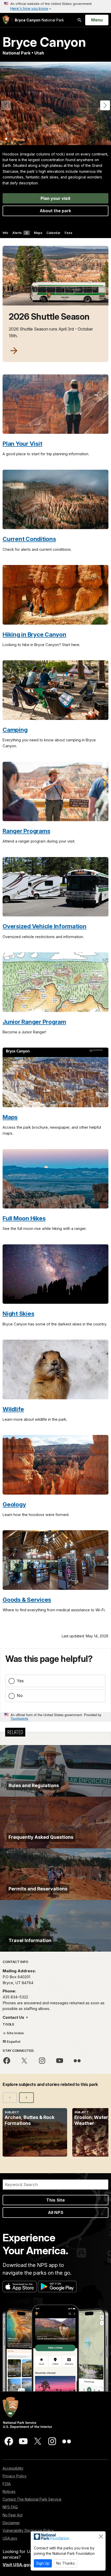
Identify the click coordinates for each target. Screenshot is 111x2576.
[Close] (101, 2536)
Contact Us (14, 2017)
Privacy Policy (15, 2476)
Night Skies (18, 1313)
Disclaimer (11, 2523)
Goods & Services (27, 1600)
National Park (39, 20)
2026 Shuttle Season (49, 317)
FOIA (7, 2484)
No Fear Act (13, 2515)
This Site (55, 2200)
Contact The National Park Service (32, 2499)
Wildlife (13, 1409)
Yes (20, 1681)
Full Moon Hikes (24, 1218)
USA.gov (10, 2538)
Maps (38, 233)
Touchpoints (19, 1718)
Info (5, 233)
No (20, 1695)
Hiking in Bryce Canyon (34, 634)
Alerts (20, 233)
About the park (55, 211)
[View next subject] (26, 2098)
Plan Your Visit (22, 443)
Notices (9, 2491)
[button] (105, 105)
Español (13, 2041)
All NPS (56, 2212)
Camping (15, 730)
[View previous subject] (10, 2098)
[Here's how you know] (55, 6)
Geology (14, 1504)
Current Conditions (29, 539)
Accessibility (13, 2468)
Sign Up (43, 2563)
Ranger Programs (26, 831)
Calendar (53, 233)
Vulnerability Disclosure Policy (28, 2530)
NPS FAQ (10, 2507)
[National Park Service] (6, 20)
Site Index (15, 2033)
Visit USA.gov (17, 2565)
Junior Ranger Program (34, 1022)
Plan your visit (55, 198)
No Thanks (66, 2563)
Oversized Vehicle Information (45, 926)
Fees (68, 233)
